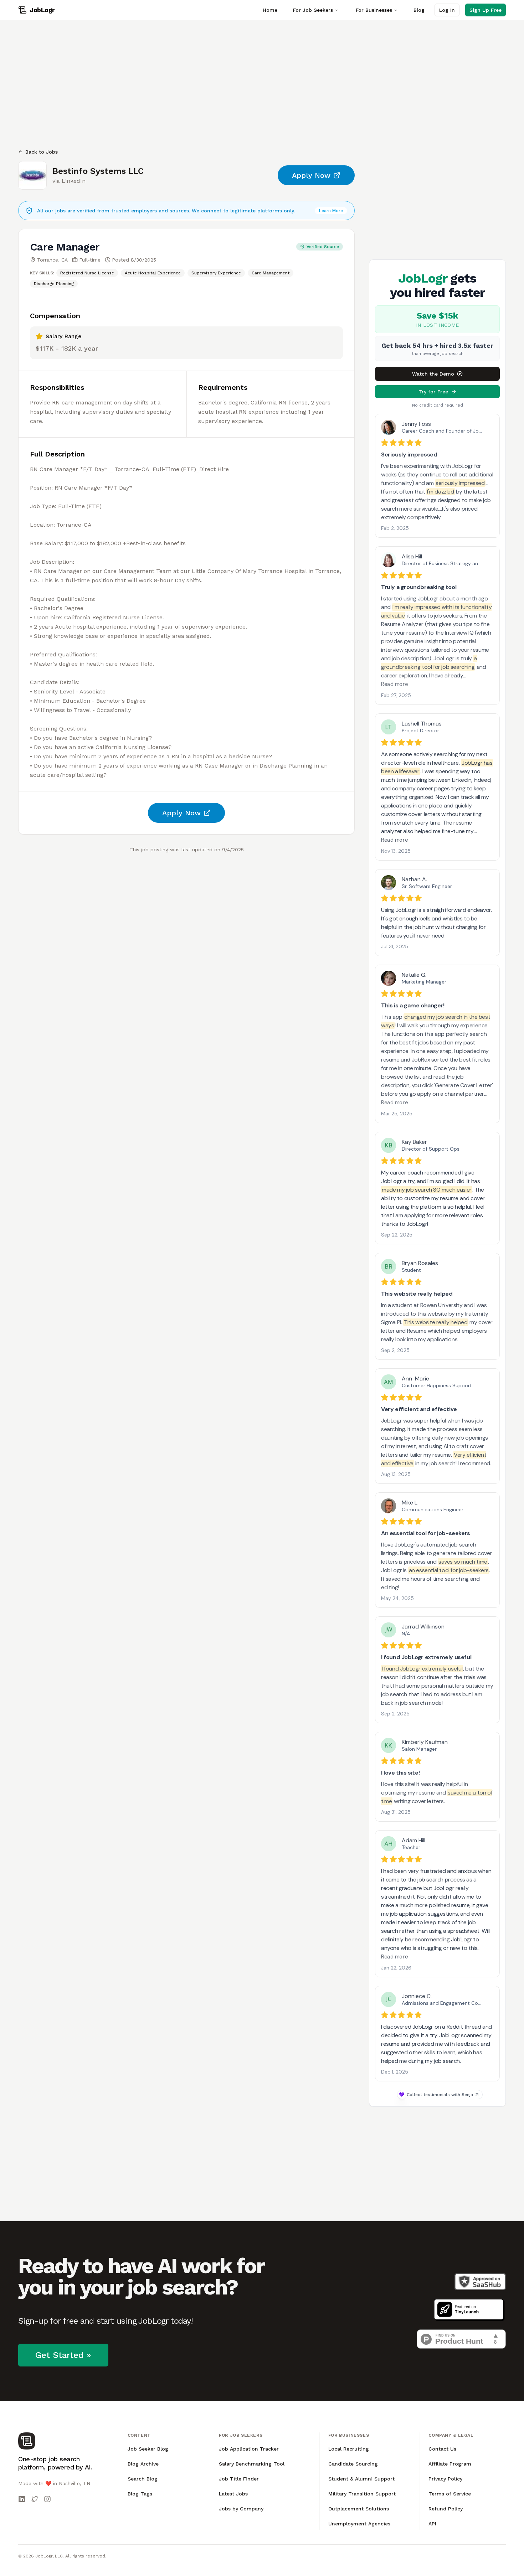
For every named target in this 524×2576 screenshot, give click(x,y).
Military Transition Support (362, 2494)
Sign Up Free (486, 10)
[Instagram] (47, 2499)
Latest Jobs (233, 2494)
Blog (419, 10)
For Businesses (374, 10)
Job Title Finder (239, 2479)
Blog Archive (143, 2464)
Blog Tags (140, 2494)
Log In (447, 10)
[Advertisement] (232, 84)
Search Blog (143, 2479)
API (432, 2524)
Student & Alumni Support (361, 2479)
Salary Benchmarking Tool (252, 2464)
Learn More (331, 211)
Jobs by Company (241, 2509)
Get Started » (63, 2355)
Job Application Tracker (249, 2449)
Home (270, 10)
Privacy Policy (445, 2479)
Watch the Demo (433, 374)
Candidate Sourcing (353, 2464)
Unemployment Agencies (359, 2524)
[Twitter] (35, 2499)
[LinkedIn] (22, 2499)
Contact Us (442, 2449)
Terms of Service (450, 2494)
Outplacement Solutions (359, 2509)
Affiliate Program (450, 2464)
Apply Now (311, 175)
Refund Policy (446, 2509)
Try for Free (433, 392)
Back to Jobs (42, 152)
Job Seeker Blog (148, 2449)
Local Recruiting (349, 2449)
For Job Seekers (313, 10)
